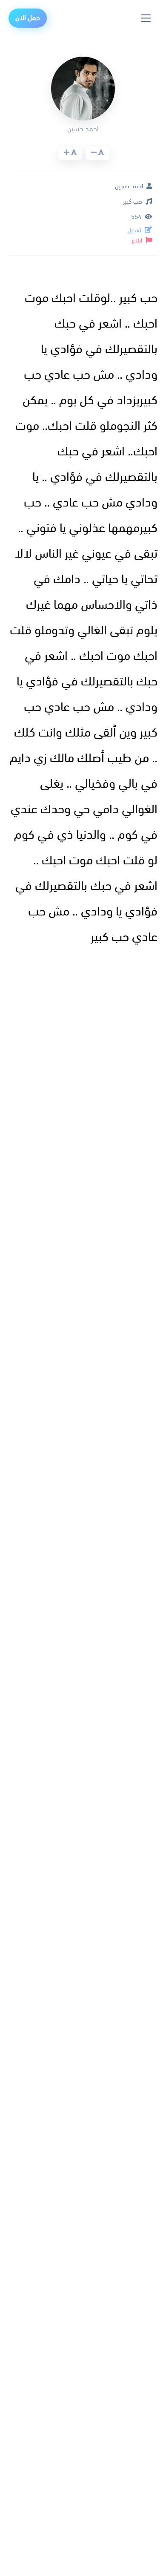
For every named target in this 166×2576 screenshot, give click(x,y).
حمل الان (28, 18)
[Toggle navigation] (146, 18)
